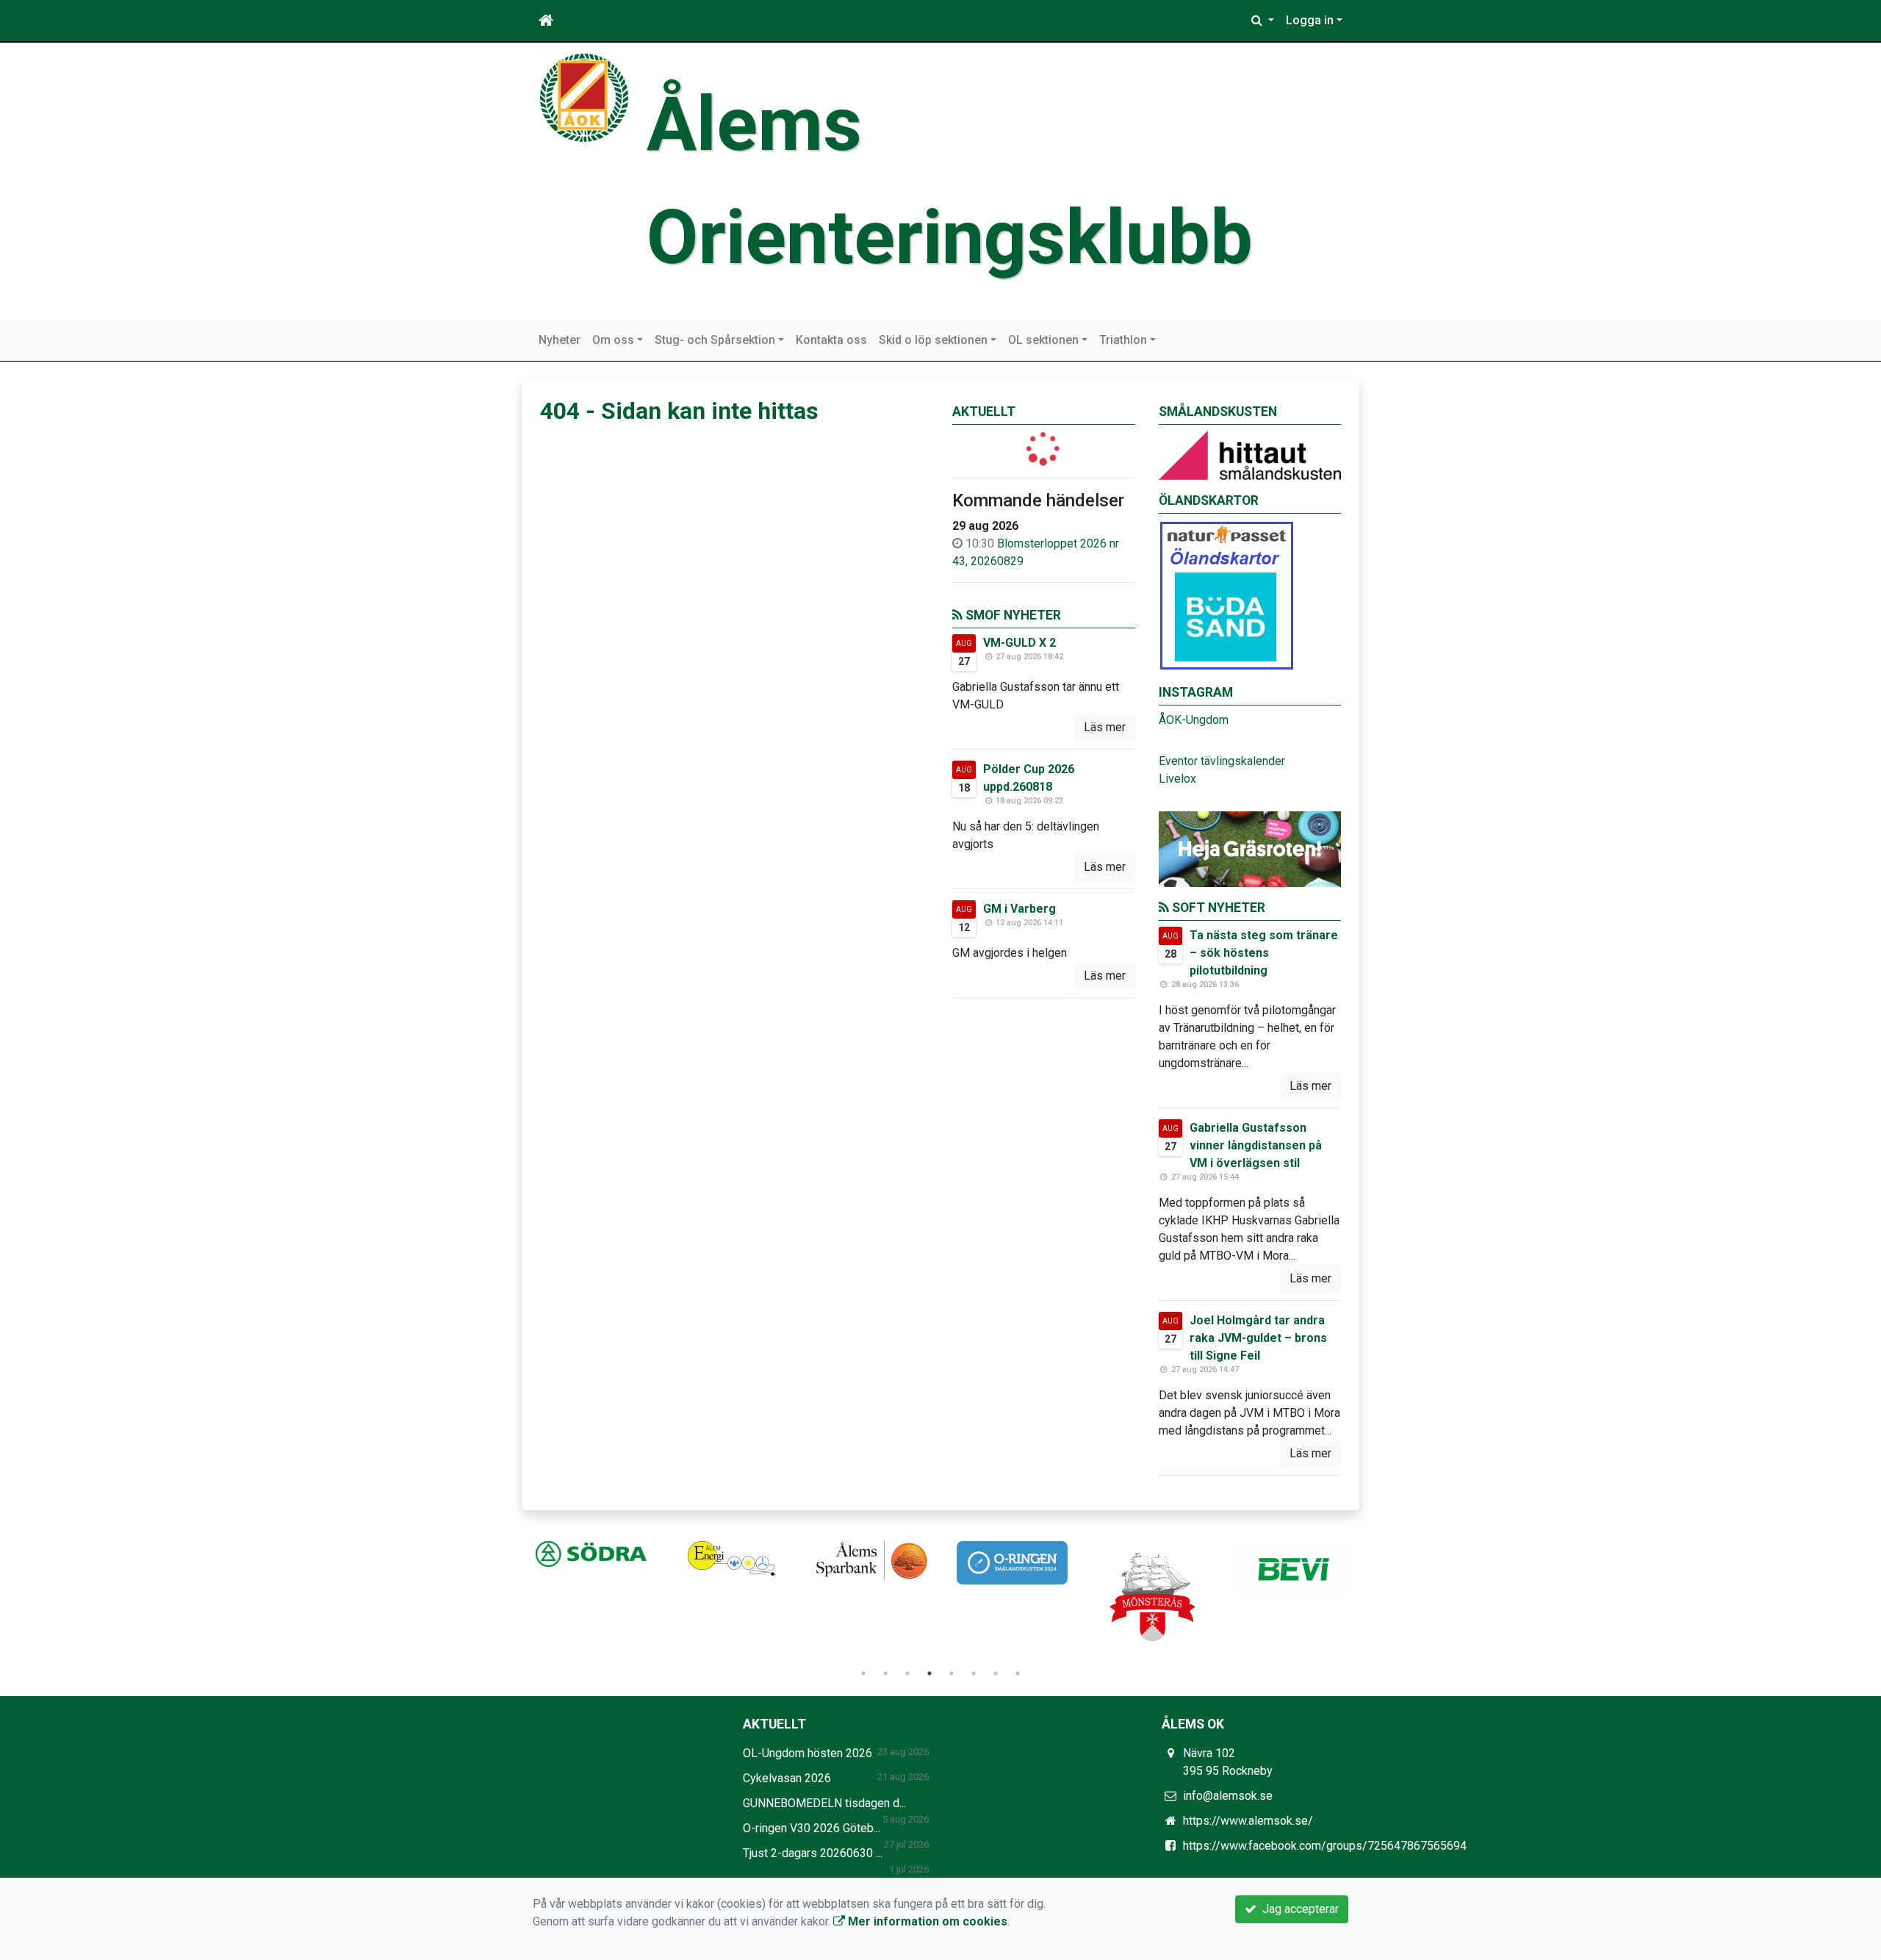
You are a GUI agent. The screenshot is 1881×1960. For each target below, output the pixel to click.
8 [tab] (1018, 1673)
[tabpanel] (591, 1554)
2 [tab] (885, 1673)
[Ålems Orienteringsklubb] (584, 97)
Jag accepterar (1298, 1909)
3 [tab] (907, 1673)
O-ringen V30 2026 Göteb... (812, 1828)
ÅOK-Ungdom (1194, 720)
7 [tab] (996, 1673)
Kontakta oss (831, 340)
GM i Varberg (1019, 909)
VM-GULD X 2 (1019, 643)
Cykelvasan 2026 (787, 1778)
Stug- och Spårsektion (715, 340)
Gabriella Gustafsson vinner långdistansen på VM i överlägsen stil (1256, 1145)
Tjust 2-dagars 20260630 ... (813, 1853)
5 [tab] (952, 1673)
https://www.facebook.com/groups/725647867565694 (1325, 1846)
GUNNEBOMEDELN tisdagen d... (824, 1803)
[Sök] (1263, 21)
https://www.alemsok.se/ (1248, 1821)
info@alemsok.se (1228, 1796)
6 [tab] (974, 1673)
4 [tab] (929, 1673)
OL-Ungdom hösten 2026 (808, 1753)
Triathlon (1123, 340)
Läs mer (1105, 727)
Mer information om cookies (926, 1921)
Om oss (613, 340)
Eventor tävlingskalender (1222, 761)
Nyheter (560, 340)
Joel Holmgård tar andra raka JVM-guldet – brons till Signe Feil (1258, 1338)
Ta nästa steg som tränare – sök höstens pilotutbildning (1264, 953)
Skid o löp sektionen (933, 340)
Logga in (1310, 20)
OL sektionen (1043, 340)
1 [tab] (863, 1673)
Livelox (1177, 779)
